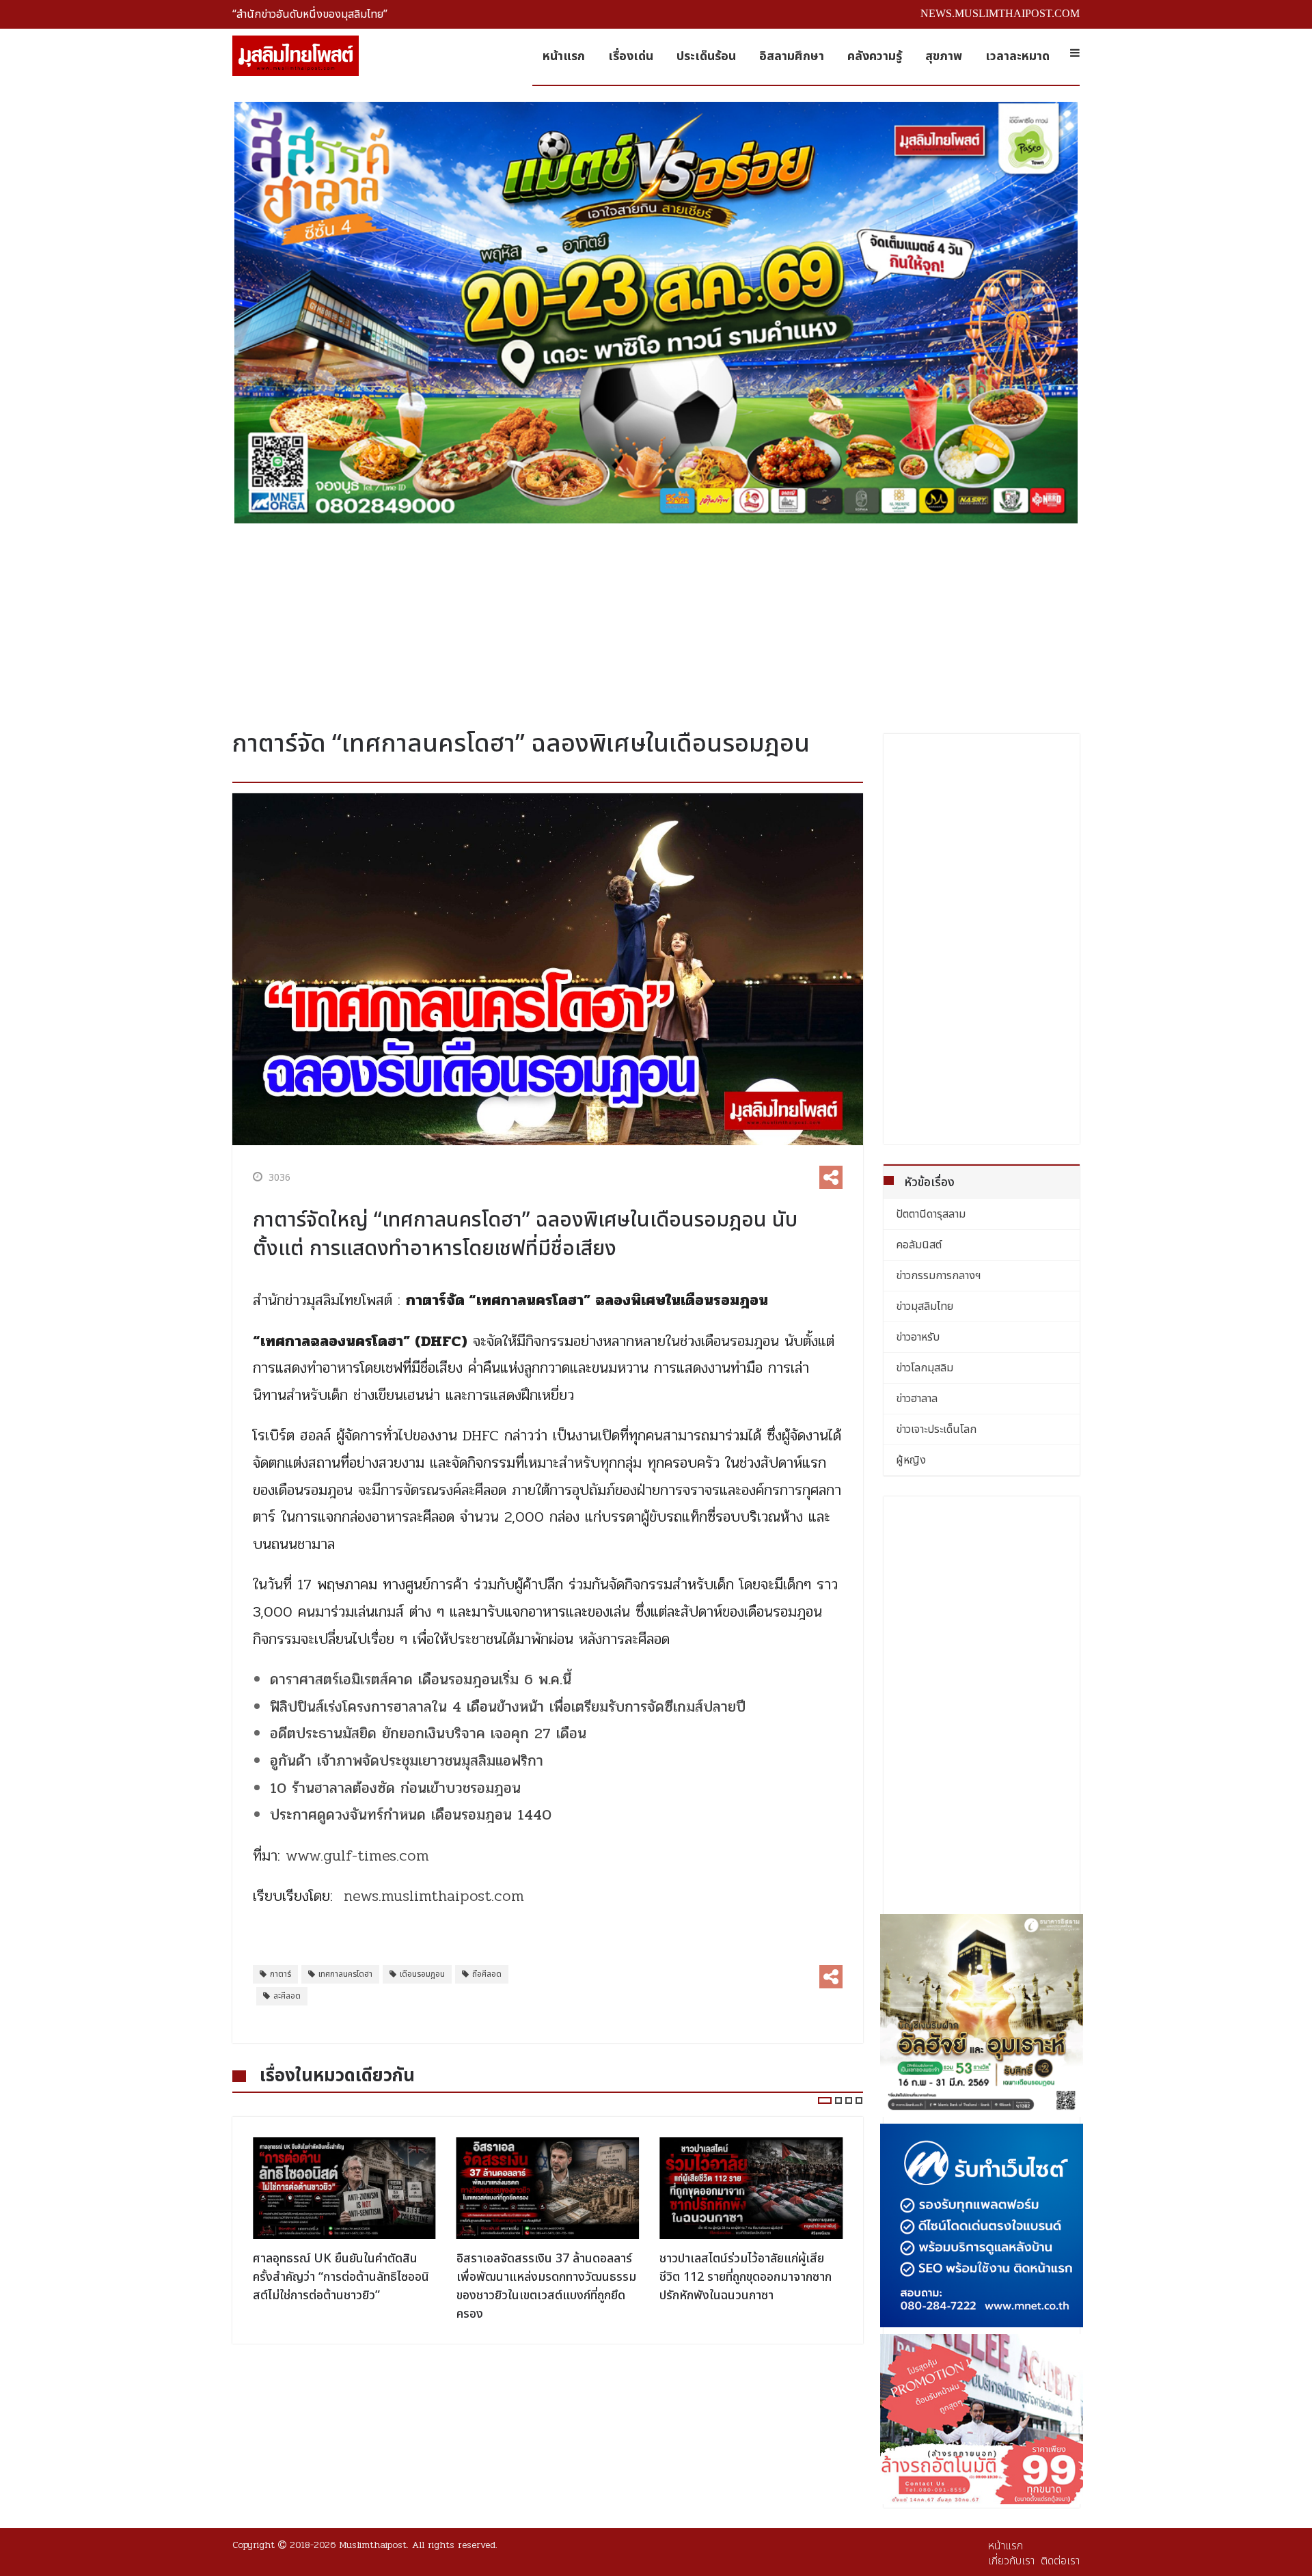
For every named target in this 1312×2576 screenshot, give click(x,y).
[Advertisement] (656, 621)
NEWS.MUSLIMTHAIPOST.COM (1000, 13)
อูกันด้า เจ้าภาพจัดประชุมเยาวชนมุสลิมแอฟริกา (407, 1761)
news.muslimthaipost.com (434, 1896)
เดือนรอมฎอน (422, 1974)
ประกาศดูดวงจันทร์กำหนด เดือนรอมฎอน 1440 (411, 1815)
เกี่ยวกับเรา (1011, 2561)
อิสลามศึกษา (792, 56)
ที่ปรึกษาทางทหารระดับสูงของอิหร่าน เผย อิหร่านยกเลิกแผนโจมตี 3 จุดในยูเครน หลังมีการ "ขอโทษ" (748, 2277)
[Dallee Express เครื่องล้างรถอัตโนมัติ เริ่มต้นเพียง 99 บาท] (982, 2419)
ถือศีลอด (487, 1974)
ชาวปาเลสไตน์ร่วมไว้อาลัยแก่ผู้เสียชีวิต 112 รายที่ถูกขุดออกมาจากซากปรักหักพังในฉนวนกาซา (543, 2277)
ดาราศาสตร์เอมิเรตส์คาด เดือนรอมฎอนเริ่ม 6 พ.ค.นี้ (421, 1680)
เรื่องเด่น (631, 56)
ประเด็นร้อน (706, 56)
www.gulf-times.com (357, 1856)
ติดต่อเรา (1060, 2561)
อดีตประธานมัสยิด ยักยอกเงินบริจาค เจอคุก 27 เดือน (431, 1734)
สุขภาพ (944, 56)
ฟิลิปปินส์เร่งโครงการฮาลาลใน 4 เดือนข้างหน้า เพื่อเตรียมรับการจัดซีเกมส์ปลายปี (508, 1707)
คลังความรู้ (875, 56)
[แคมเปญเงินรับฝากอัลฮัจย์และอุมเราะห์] (982, 2016)
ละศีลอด (287, 1996)
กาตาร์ (281, 1974)
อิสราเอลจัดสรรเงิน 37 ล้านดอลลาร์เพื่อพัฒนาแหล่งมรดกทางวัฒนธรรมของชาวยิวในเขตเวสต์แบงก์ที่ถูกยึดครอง (343, 2286)
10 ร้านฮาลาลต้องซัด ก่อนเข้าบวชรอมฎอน (395, 1788)
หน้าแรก (564, 56)
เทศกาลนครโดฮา (345, 1974)
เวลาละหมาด (1017, 56)
